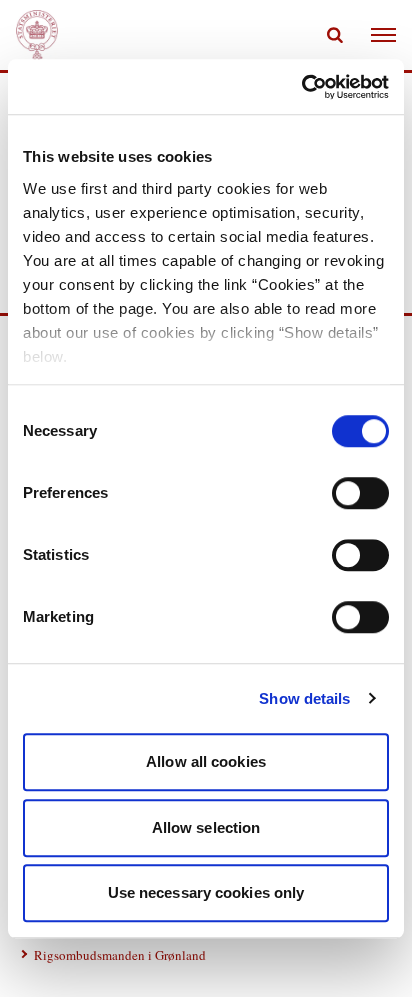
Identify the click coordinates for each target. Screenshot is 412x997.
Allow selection (206, 827)
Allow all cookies (206, 761)
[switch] (360, 493)
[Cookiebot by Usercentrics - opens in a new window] (301, 87)
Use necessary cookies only (206, 892)
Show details (304, 698)
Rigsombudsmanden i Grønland (120, 955)
